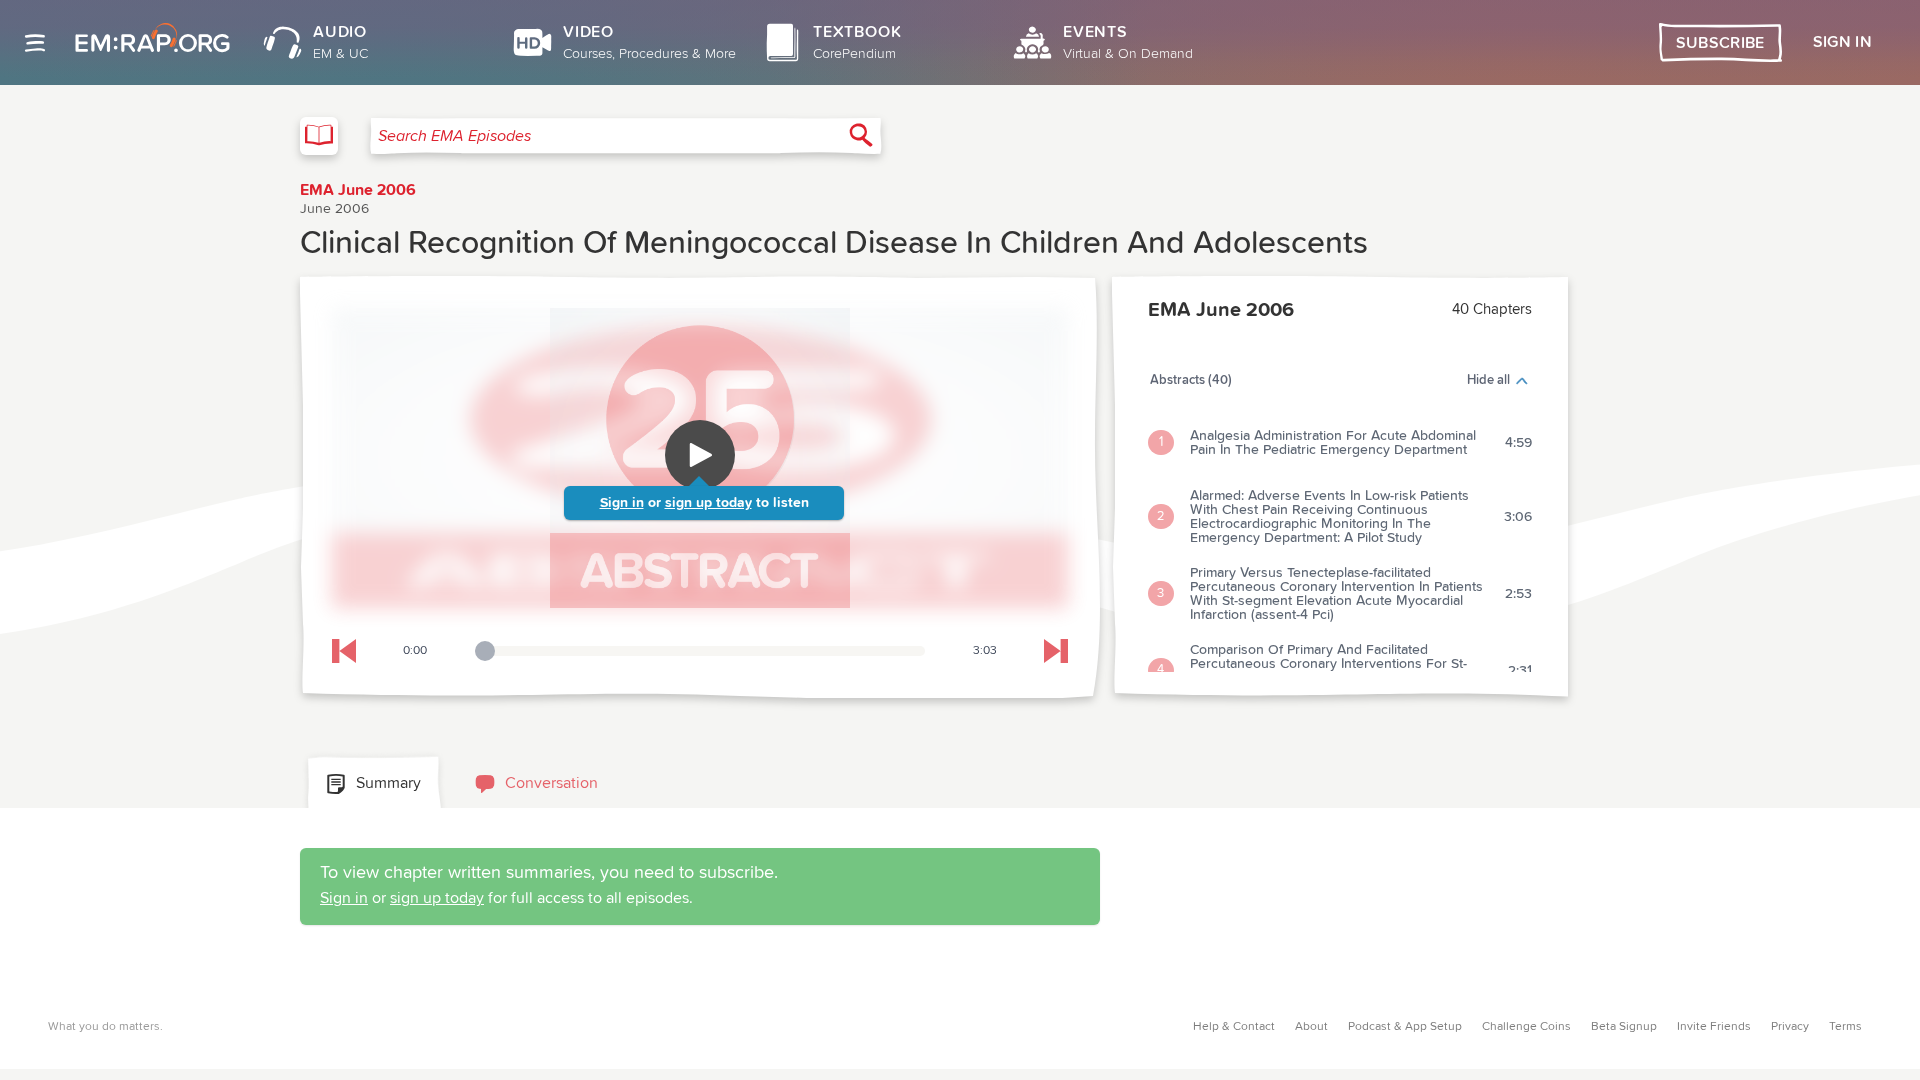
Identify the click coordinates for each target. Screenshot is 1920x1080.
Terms (1845, 1027)
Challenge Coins (1526, 1027)
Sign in (622, 503)
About (1311, 1027)
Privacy (1790, 1027)
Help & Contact (1234, 1027)
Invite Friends (1714, 1027)
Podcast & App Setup (1405, 1027)
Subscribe (1720, 43)
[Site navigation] (35, 43)
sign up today (708, 503)
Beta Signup (1624, 1027)
